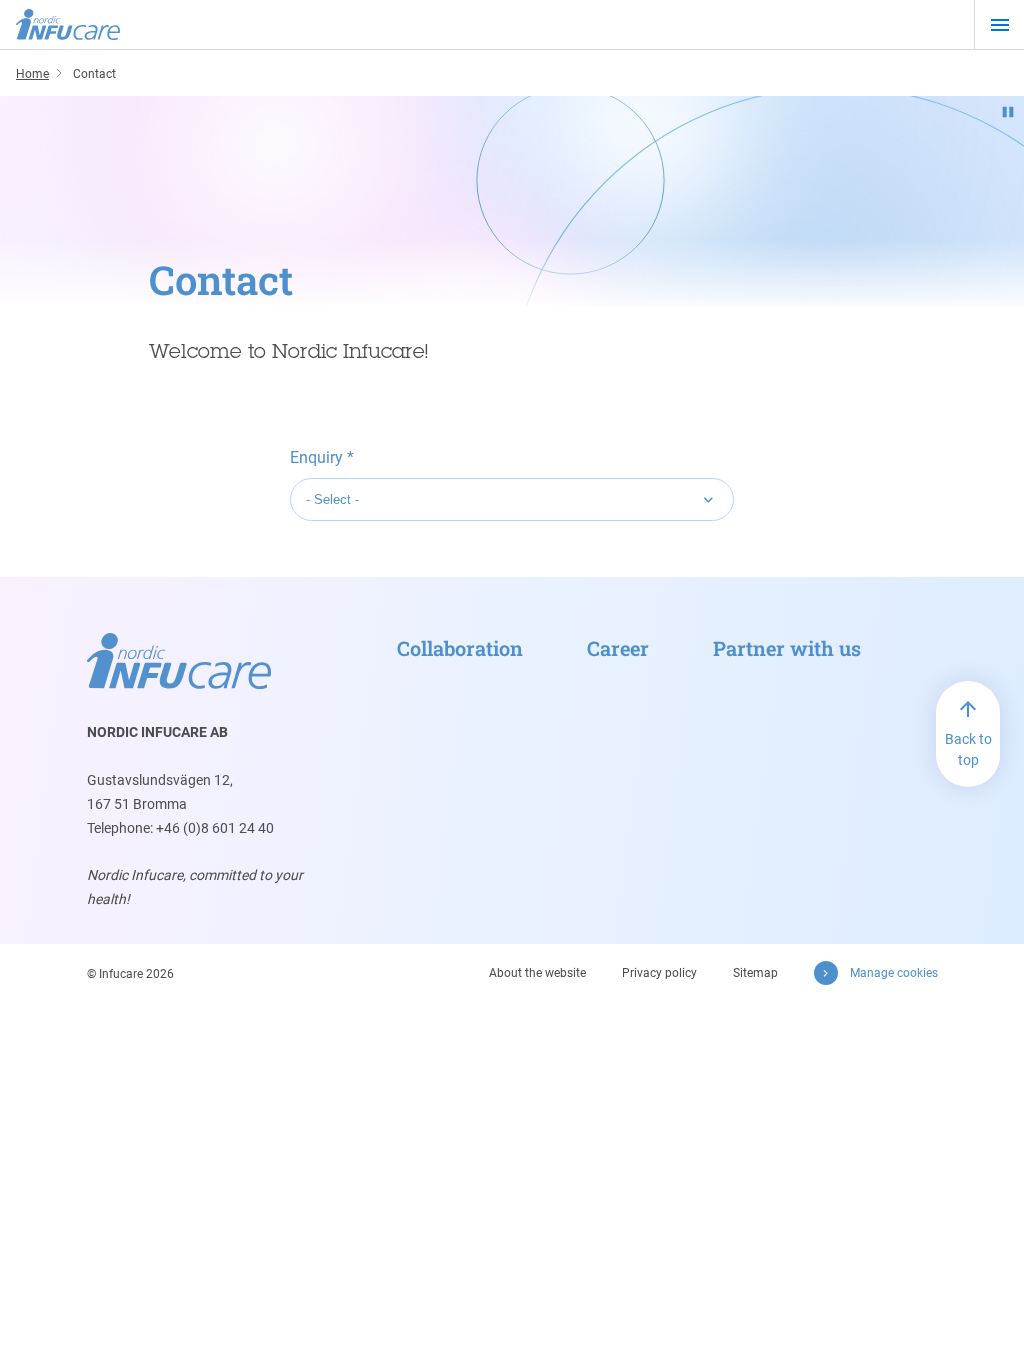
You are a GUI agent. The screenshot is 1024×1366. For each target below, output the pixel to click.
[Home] (68, 25)
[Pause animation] (1008, 112)
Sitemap (755, 973)
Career (618, 648)
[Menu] (999, 25)
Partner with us (787, 648)
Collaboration (460, 648)
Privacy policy (659, 973)
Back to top (968, 749)
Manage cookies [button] (894, 973)
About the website (537, 973)
